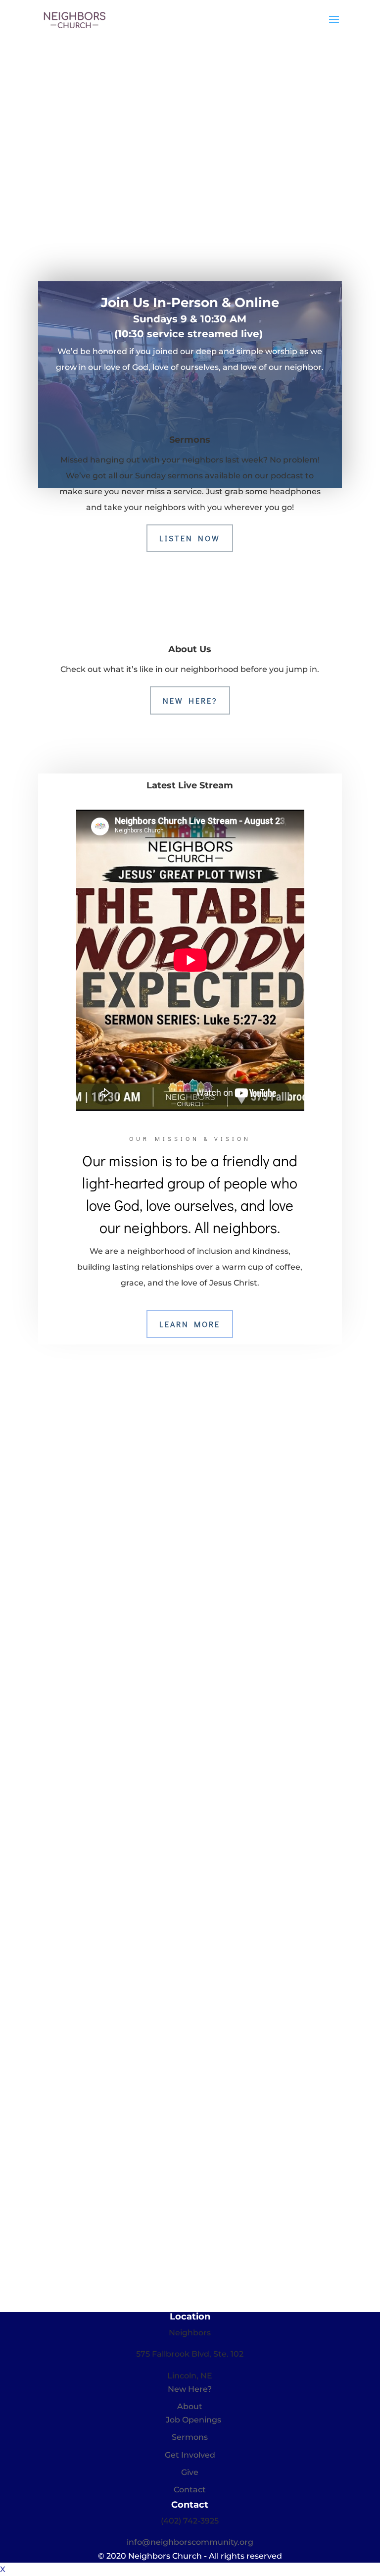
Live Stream (236, 208)
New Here (141, 208)
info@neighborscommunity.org (190, 2542)
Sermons (190, 2437)
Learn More (190, 1324)
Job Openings (193, 2420)
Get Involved (190, 2455)
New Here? (190, 700)
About (190, 2406)
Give (190, 2472)
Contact (190, 2490)
